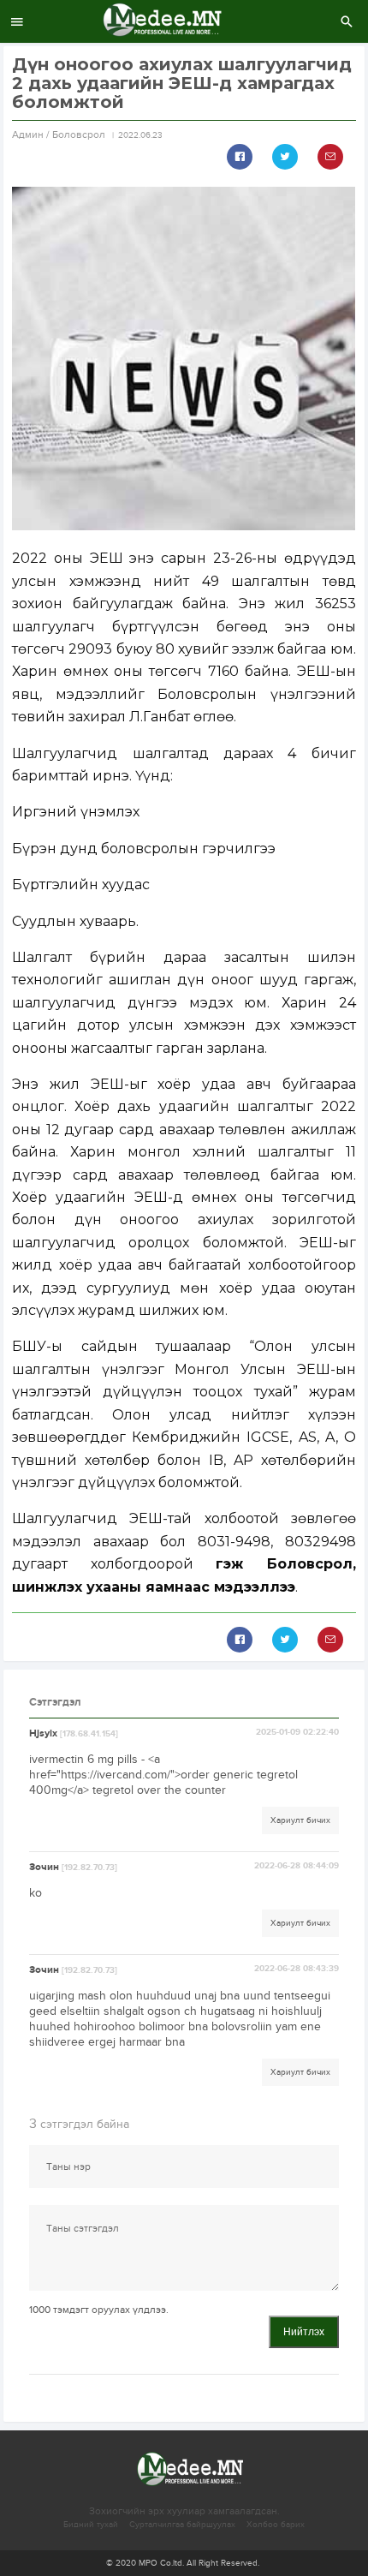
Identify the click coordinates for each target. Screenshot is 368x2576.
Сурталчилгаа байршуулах (182, 2525)
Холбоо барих (276, 2525)
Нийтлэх (304, 2332)
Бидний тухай (91, 2525)
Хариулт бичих (300, 1820)
